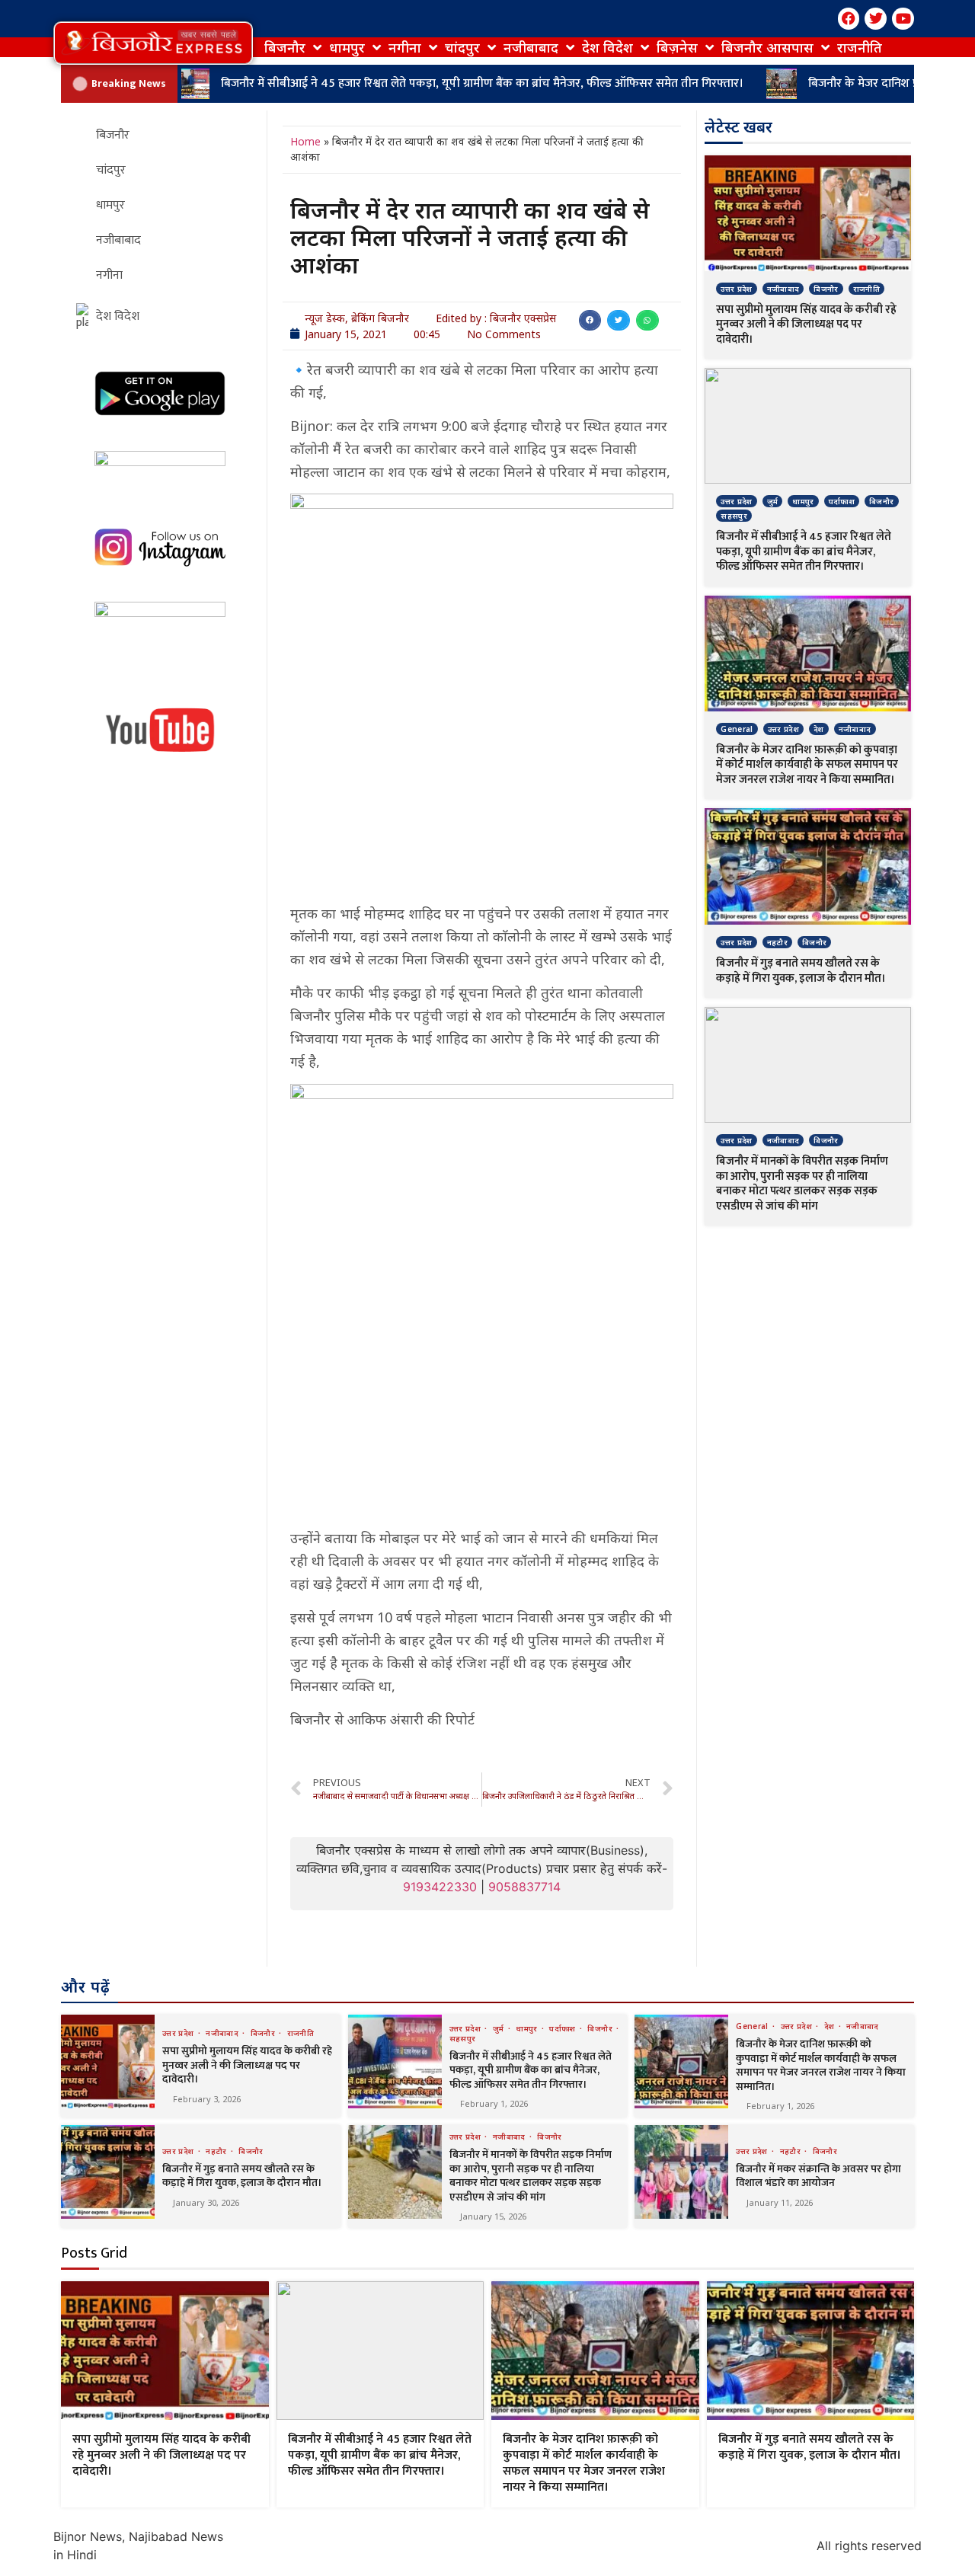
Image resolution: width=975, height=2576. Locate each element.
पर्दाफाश (842, 501)
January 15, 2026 (493, 2216)
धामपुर (347, 47)
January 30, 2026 (206, 2202)
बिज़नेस (677, 47)
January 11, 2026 (780, 2202)
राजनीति (860, 47)
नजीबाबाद (531, 47)
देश (819, 729)
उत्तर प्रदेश (736, 289)
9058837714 (524, 1887)
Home (305, 141)
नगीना (405, 47)
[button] (153, 43)
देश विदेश (607, 47)
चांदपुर (462, 47)
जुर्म (773, 501)
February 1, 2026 (494, 2103)
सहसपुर (734, 516)
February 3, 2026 (207, 2099)
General (737, 729)
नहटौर (777, 942)
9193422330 (440, 1887)
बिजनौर (285, 47)
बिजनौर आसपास (767, 47)
